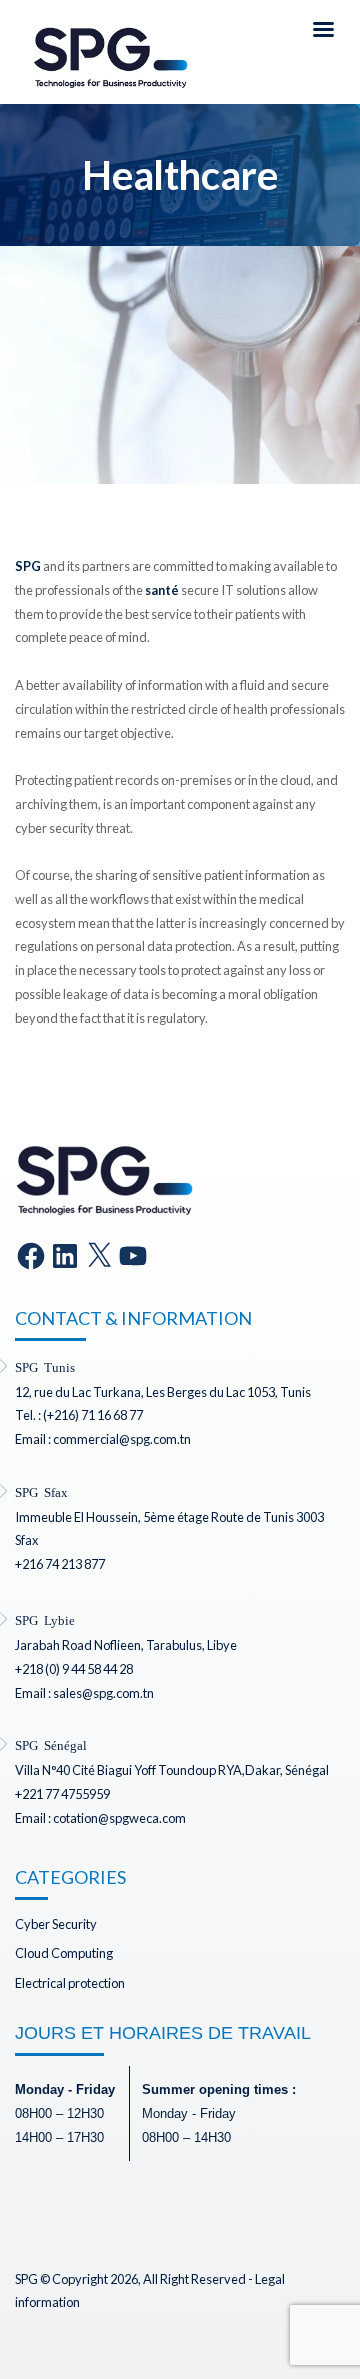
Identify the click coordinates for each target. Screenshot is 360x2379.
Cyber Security (56, 1924)
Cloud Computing (64, 1953)
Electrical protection (70, 1983)
